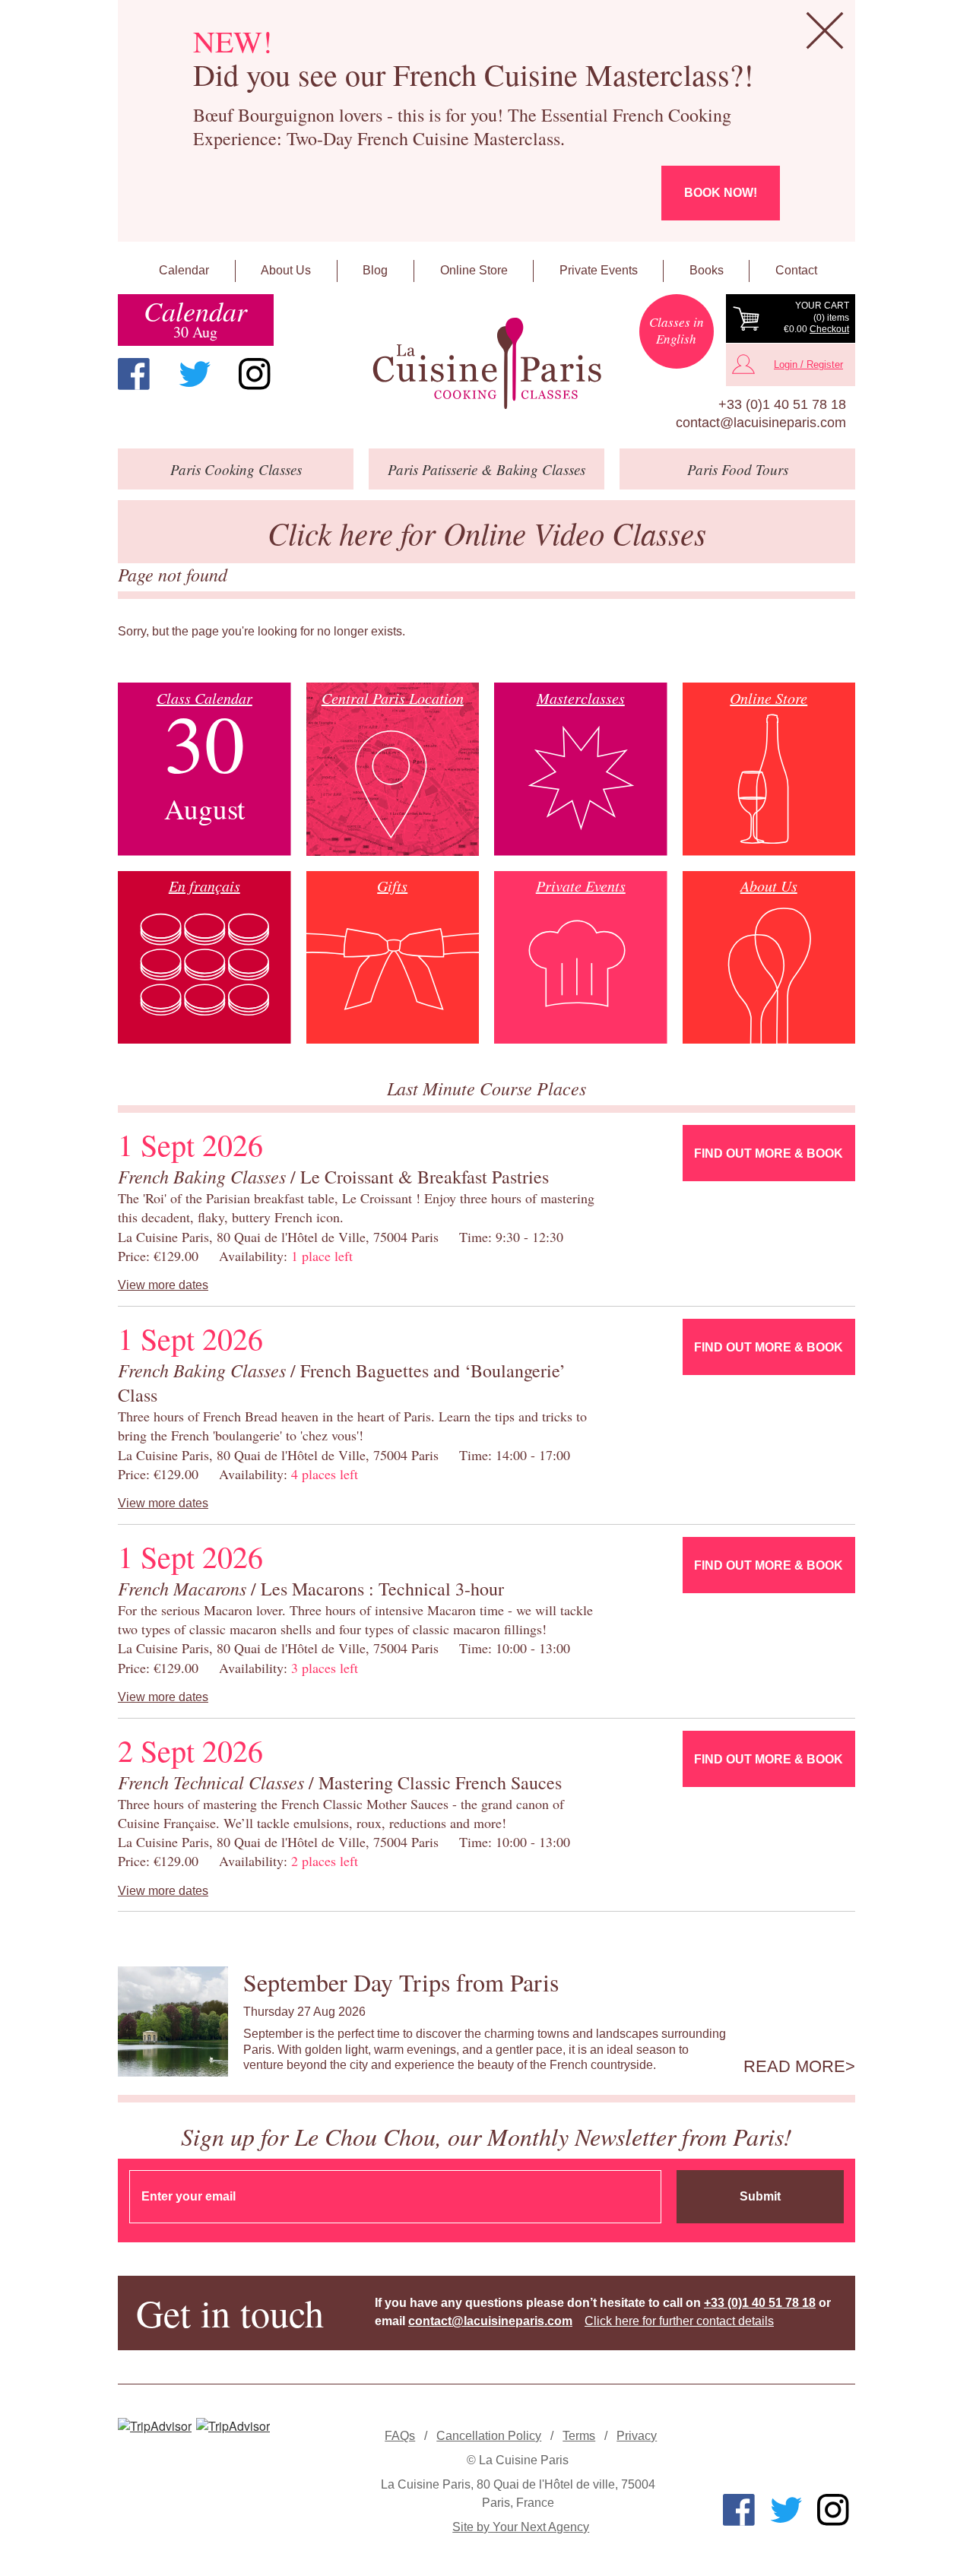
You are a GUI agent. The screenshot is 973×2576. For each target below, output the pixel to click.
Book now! (721, 193)
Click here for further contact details (679, 2321)
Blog (375, 270)
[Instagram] (255, 374)
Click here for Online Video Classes (487, 532)
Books (707, 270)
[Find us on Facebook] (134, 374)
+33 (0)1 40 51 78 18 (782, 404)
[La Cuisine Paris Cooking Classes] (486, 364)
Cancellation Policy (489, 2436)
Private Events (599, 270)
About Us (286, 270)
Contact (796, 270)
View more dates (163, 1285)
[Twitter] (195, 374)
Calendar (184, 270)
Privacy (637, 2436)
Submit (760, 2196)
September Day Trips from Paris (401, 1982)
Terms (579, 2436)
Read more (794, 2067)
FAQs (400, 2436)
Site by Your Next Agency (521, 2527)
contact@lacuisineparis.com (761, 423)
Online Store (474, 270)
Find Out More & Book (769, 1153)
